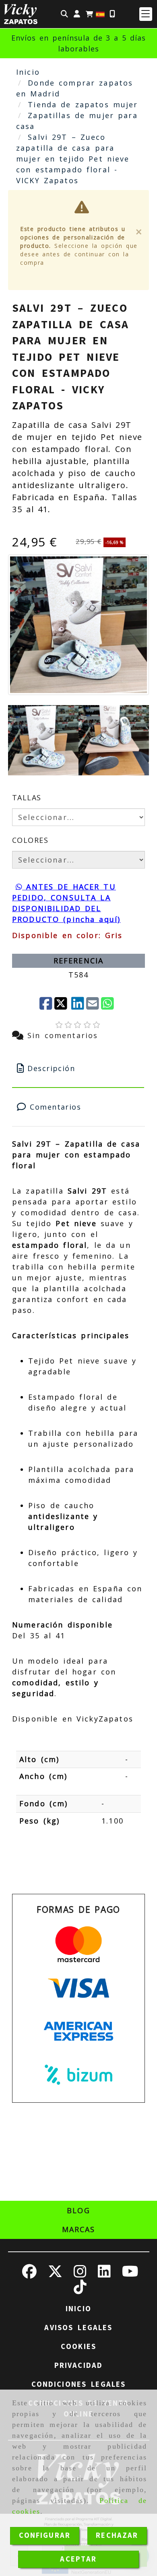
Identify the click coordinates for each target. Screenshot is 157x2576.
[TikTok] (80, 2290)
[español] (100, 14)
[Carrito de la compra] (89, 14)
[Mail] (93, 1004)
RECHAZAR (117, 2535)
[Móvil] (112, 14)
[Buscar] (64, 14)
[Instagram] (80, 2274)
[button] (77, 14)
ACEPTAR (78, 2559)
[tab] (78, 1068)
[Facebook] (46, 1004)
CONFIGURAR (45, 2535)
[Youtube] (130, 2274)
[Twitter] (62, 1004)
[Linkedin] (104, 2274)
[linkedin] (78, 1004)
